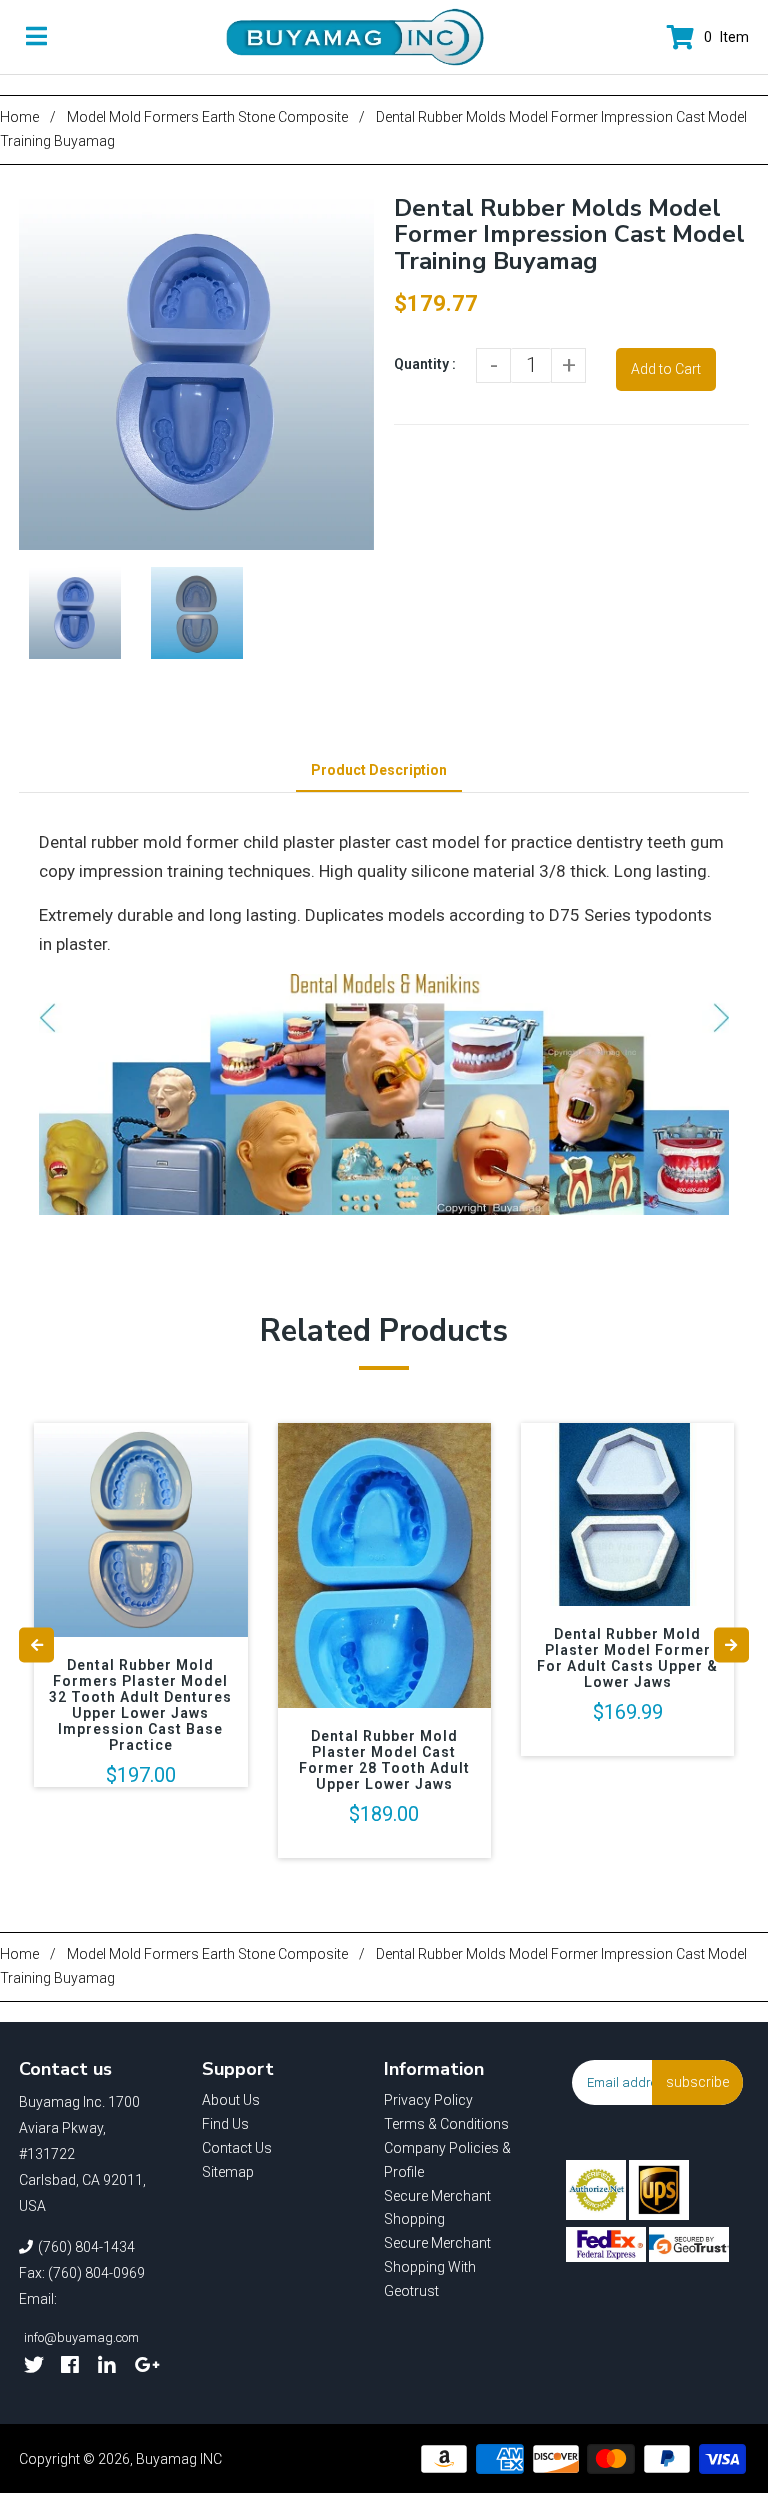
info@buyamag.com (81, 2337)
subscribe (697, 2082)
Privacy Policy (428, 2100)
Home (19, 117)
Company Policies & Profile (447, 2160)
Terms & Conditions (446, 2124)
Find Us (225, 2124)
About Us (231, 2100)
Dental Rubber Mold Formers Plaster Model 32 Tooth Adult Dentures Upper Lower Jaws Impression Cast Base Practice (140, 1705)
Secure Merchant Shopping (437, 2208)
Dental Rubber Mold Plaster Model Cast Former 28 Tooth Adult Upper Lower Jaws (384, 1760)
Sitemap (228, 2172)
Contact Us (237, 2148)
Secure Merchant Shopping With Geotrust (437, 2267)
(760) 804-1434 (86, 2247)
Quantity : (425, 364)
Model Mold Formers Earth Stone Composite (207, 117)
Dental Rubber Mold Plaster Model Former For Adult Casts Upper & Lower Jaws (627, 1658)
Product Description (379, 770)
